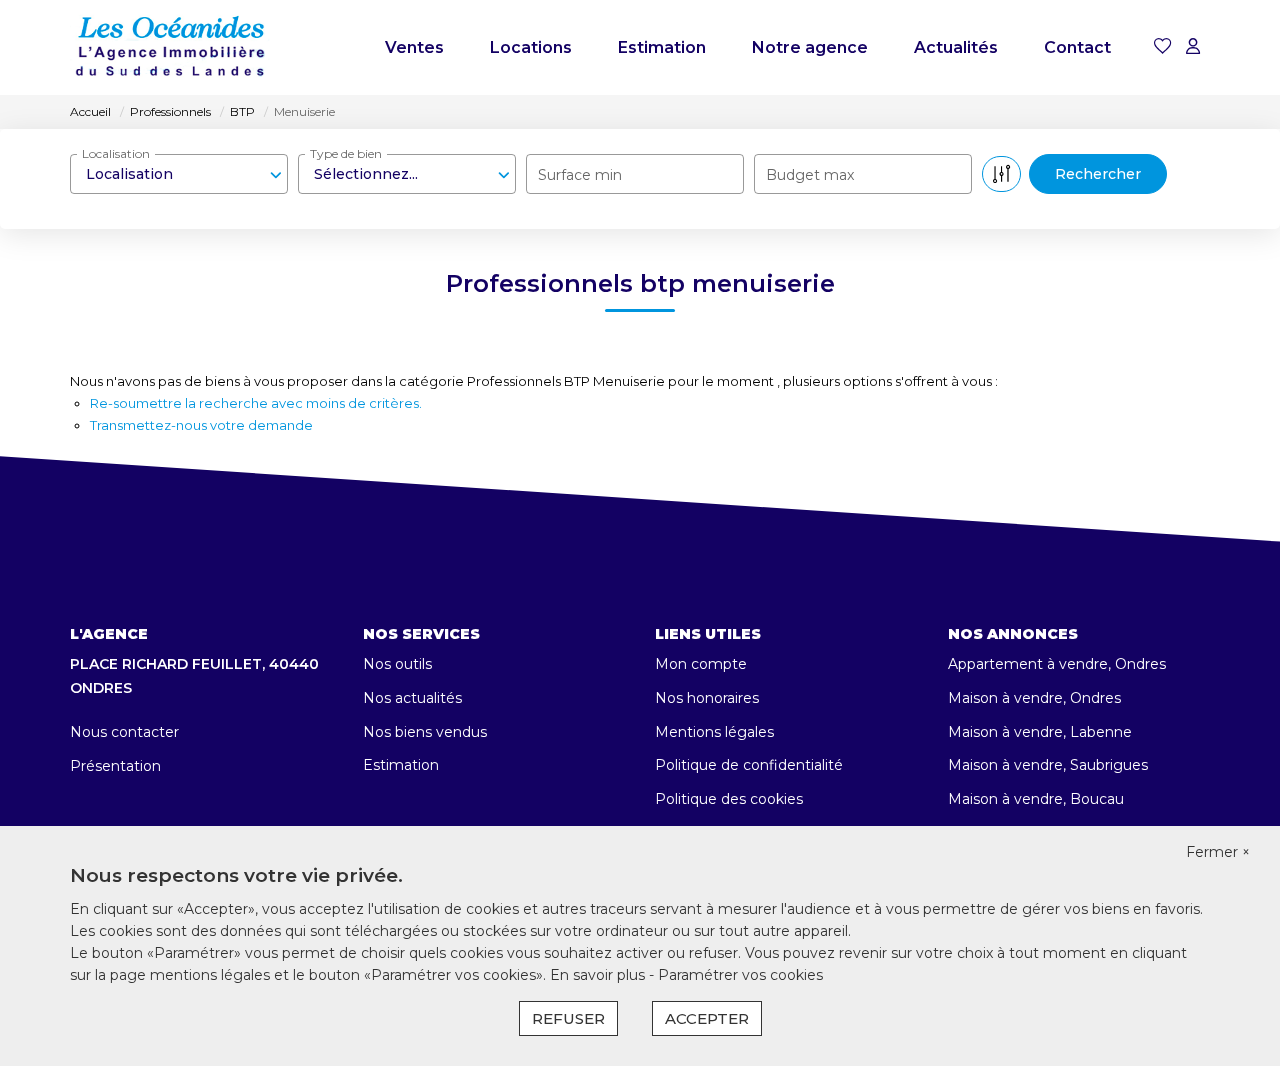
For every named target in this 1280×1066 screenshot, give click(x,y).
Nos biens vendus (425, 732)
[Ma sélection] (1163, 47)
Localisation (116, 153)
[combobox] (179, 174)
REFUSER (568, 1018)
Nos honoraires (707, 698)
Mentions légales (714, 732)
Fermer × (1218, 852)
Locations (531, 47)
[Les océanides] (170, 47)
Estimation (662, 47)
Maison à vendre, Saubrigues (1048, 765)
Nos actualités (412, 698)
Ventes (414, 47)
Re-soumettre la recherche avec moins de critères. (256, 403)
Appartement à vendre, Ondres (1057, 664)
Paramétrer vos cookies (740, 975)
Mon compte (701, 664)
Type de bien (346, 153)
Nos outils (397, 664)
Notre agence (810, 47)
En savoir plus (599, 975)
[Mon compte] (1193, 47)
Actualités (956, 47)
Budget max (810, 175)
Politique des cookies (729, 799)
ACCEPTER (707, 1018)
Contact (1077, 47)
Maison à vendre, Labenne (1040, 732)
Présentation (115, 766)
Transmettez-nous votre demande (201, 425)
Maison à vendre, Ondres (1034, 698)
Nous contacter (124, 732)
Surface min (580, 175)
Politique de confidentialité (749, 765)
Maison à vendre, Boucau (1036, 799)
